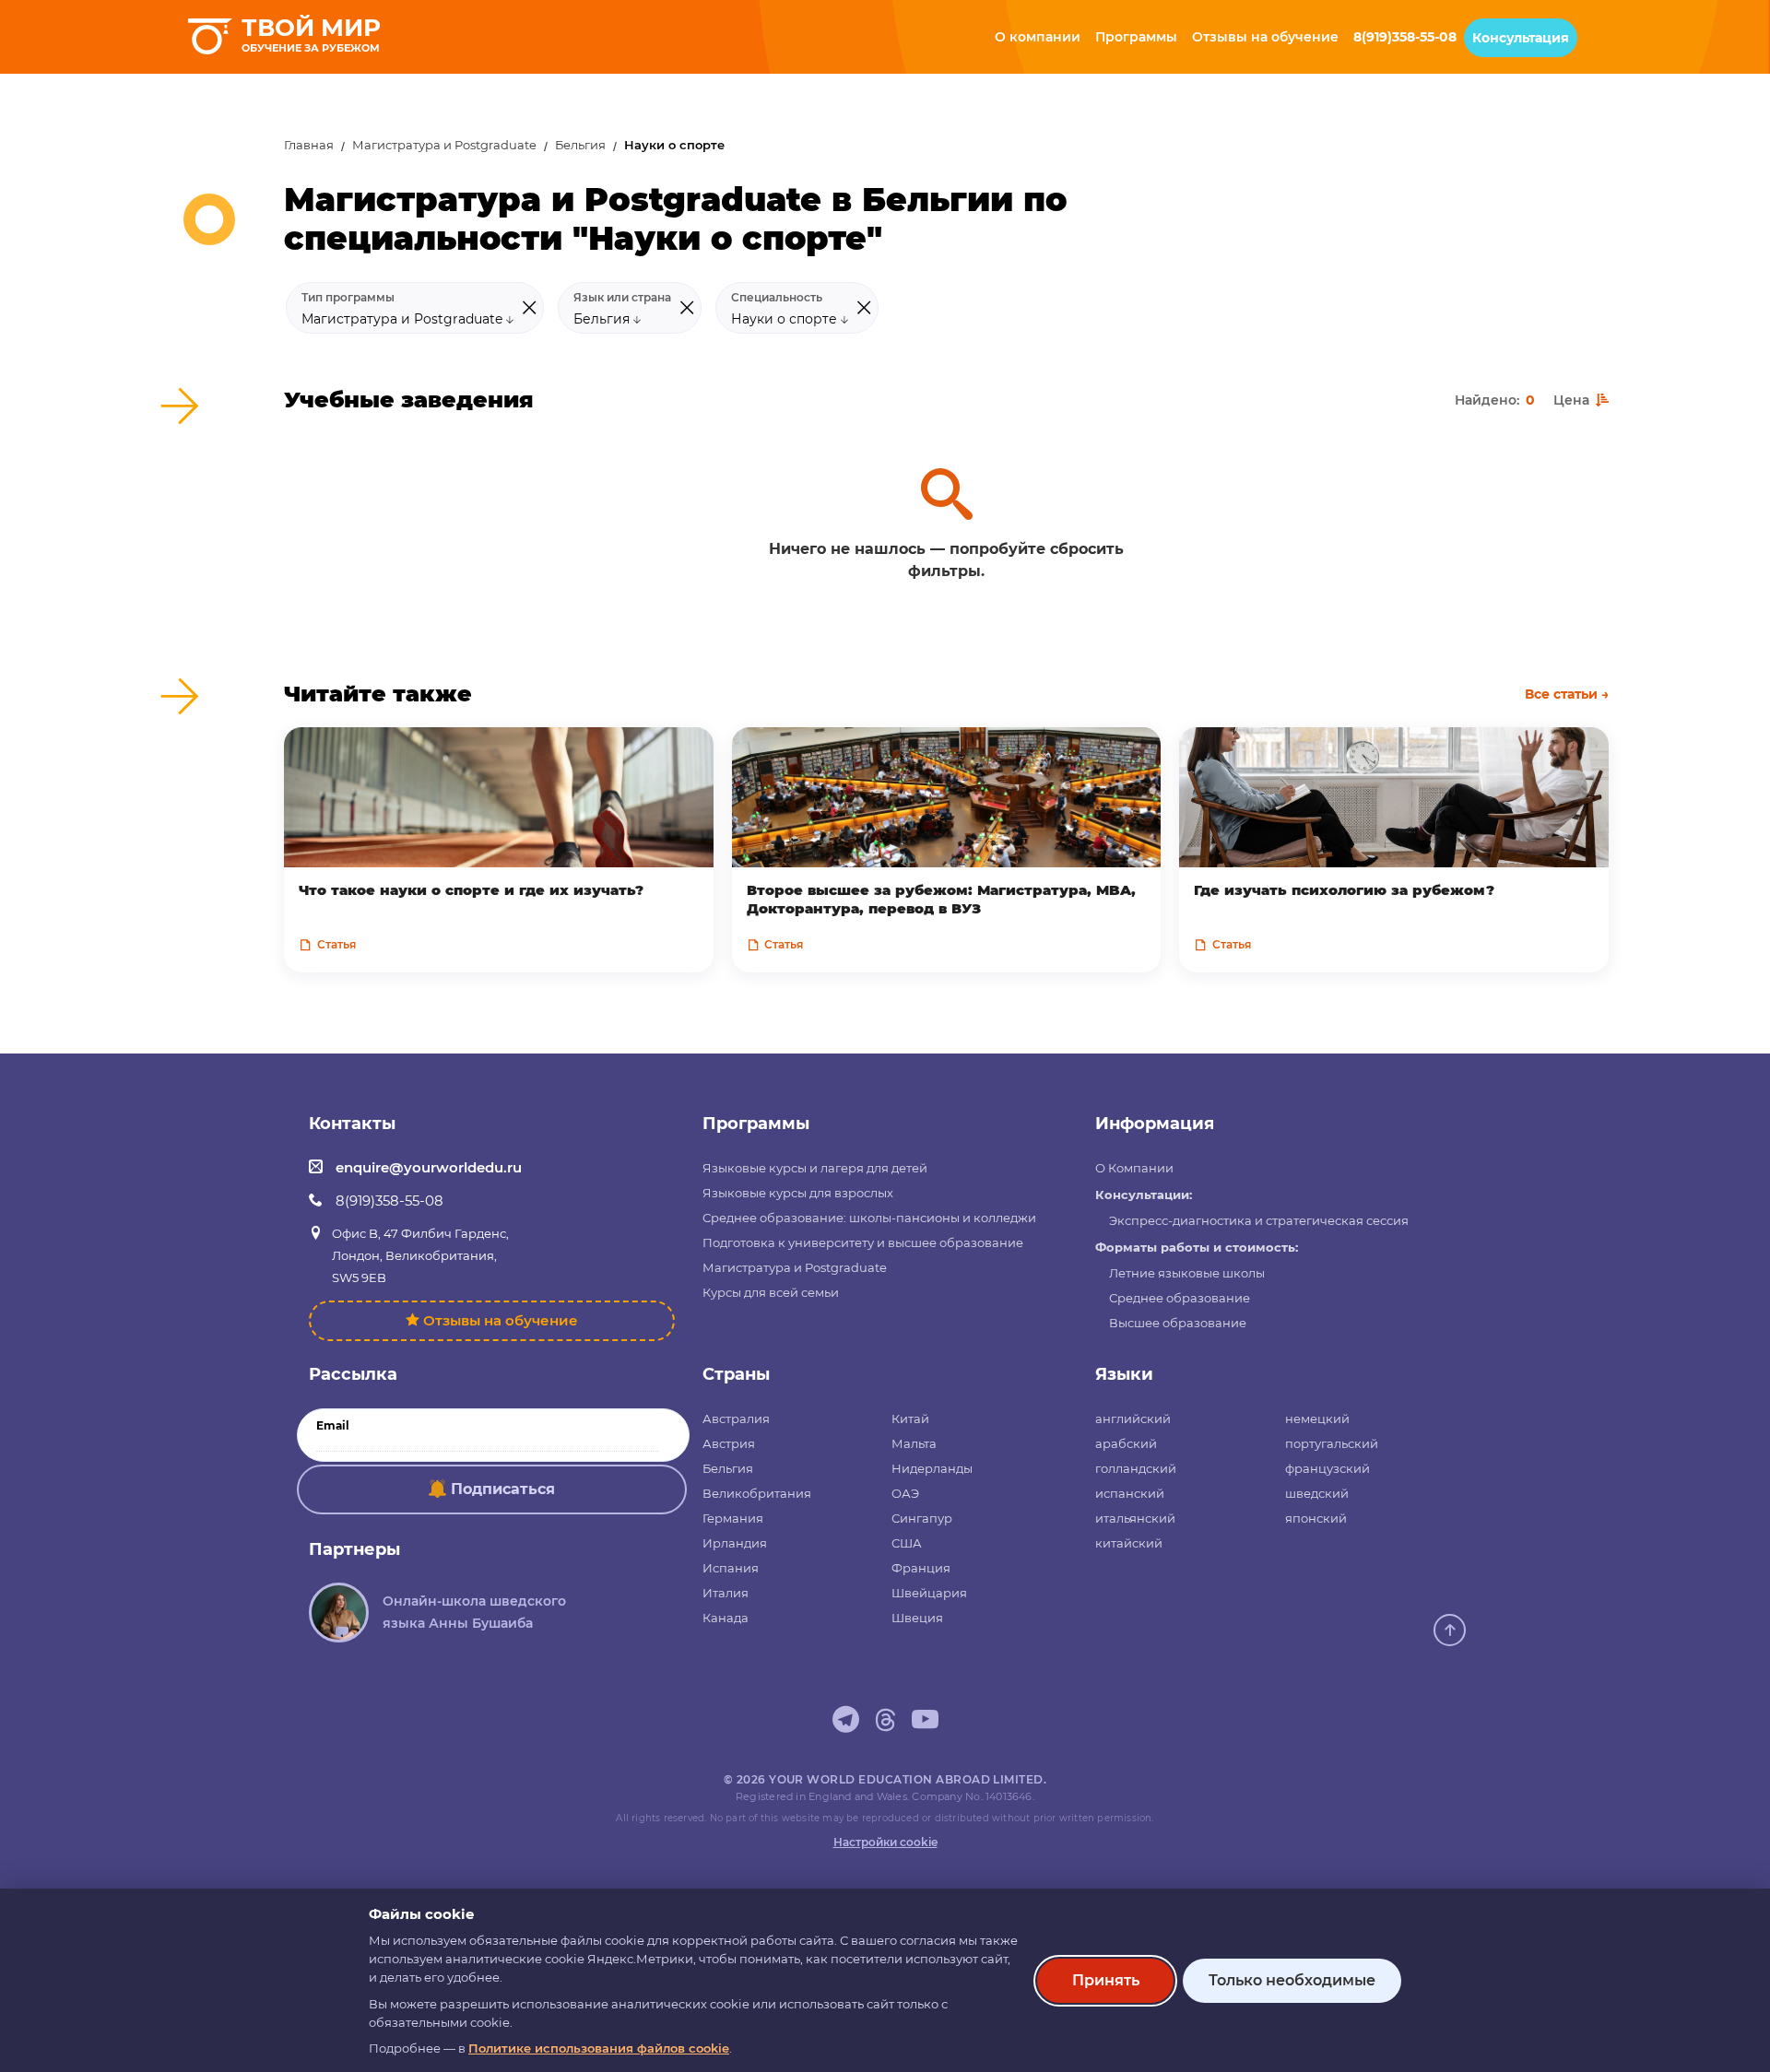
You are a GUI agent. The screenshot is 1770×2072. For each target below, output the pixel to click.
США (907, 1543)
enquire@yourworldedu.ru (429, 1167)
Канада (726, 1618)
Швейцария (929, 1593)
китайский (1129, 1543)
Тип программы (348, 298)
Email (333, 1426)
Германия (733, 1518)
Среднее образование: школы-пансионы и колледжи (869, 1218)
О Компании (1134, 1168)
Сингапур (922, 1518)
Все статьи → (1567, 694)
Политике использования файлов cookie (599, 2048)
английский (1133, 1419)
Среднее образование (1180, 1298)
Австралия (736, 1419)
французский (1327, 1468)
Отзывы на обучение (501, 1320)
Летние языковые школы (1187, 1273)
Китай (910, 1419)
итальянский (1135, 1518)
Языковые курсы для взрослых (798, 1193)
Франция (921, 1568)
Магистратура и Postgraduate (444, 145)
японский (1316, 1518)
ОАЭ (905, 1493)
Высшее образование (1178, 1323)
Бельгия (580, 145)
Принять (1106, 1980)
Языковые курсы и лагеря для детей (815, 1168)
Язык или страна (622, 298)
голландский (1136, 1468)
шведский (1317, 1493)
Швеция (917, 1618)
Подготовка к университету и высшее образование (863, 1242)
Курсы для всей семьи (771, 1292)
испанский (1130, 1493)
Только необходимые (1292, 1980)
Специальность (777, 298)
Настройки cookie (885, 1842)
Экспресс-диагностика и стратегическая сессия (1259, 1220)
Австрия (729, 1443)
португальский (1332, 1443)
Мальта (914, 1443)
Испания (731, 1568)
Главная (309, 145)
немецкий (1317, 1419)
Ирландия (735, 1543)
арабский (1126, 1443)
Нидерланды (932, 1468)
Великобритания (757, 1493)
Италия (726, 1593)
